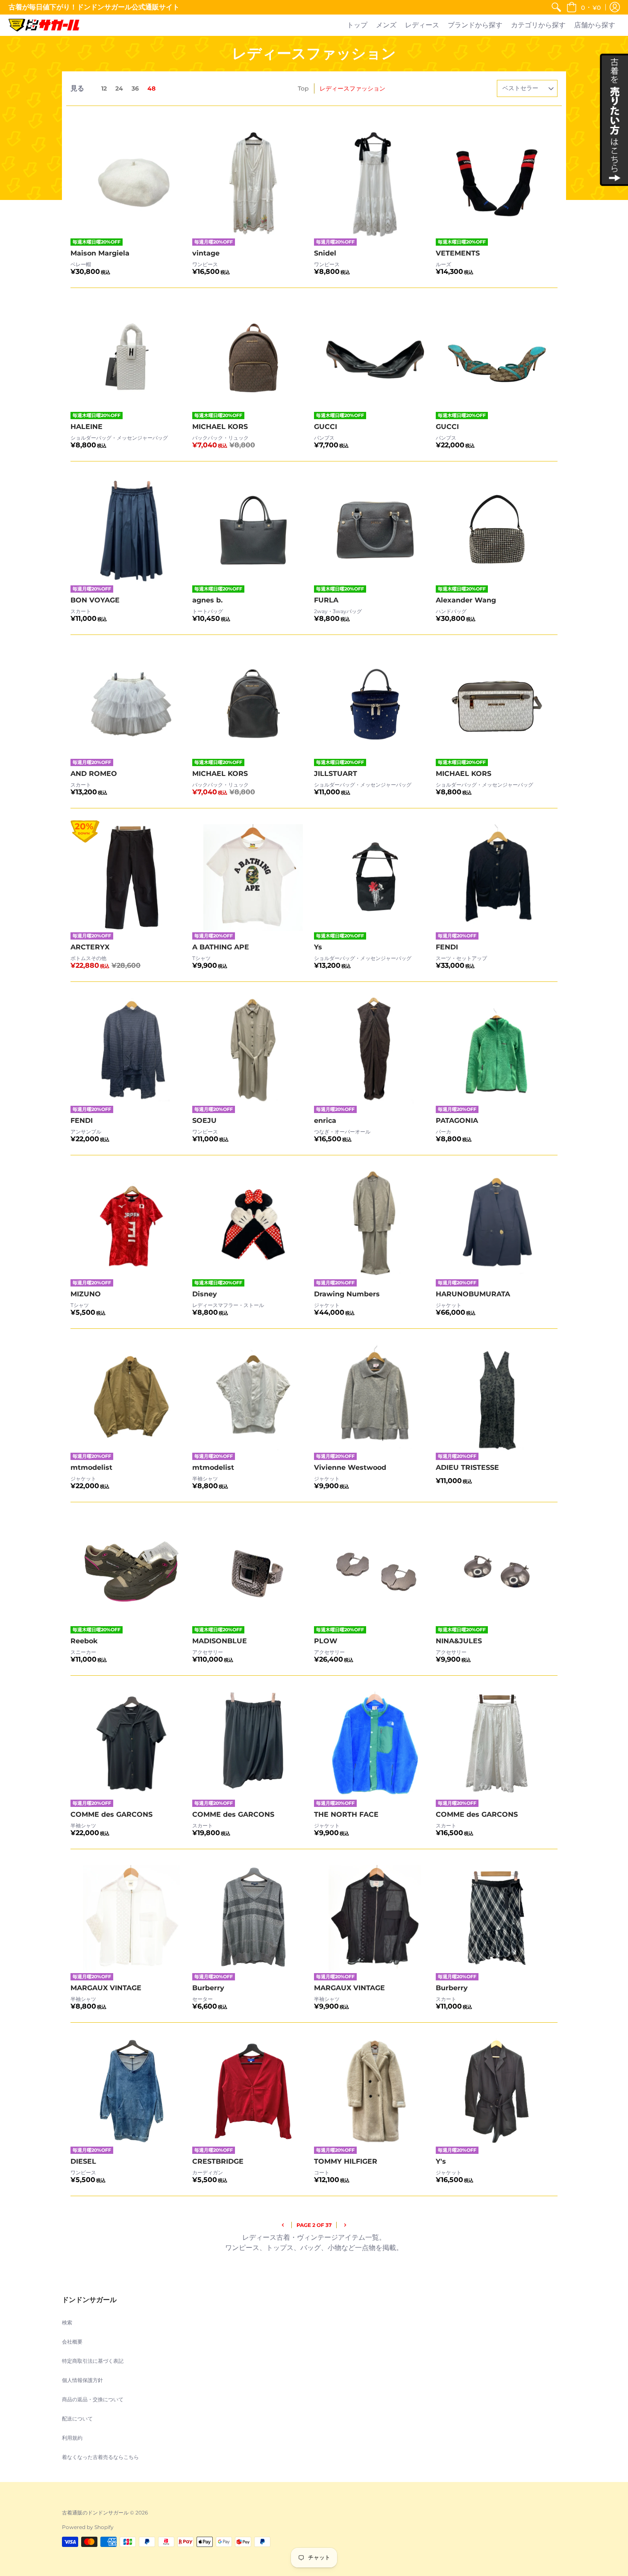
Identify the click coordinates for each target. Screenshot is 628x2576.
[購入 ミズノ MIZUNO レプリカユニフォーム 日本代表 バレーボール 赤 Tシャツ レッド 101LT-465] (131, 1225)
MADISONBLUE (220, 1641)
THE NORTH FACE (346, 1814)
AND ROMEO (94, 774)
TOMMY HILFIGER (346, 2161)
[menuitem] (556, 7)
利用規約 (72, 2438)
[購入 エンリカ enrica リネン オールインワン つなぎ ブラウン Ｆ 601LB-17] (375, 1051)
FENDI (447, 947)
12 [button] (104, 88)
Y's (441, 2161)
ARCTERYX (90, 947)
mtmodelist (91, 1467)
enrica (325, 1121)
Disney (205, 1294)
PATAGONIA (457, 1121)
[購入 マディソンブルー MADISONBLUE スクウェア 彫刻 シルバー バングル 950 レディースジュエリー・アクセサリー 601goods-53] (253, 1572)
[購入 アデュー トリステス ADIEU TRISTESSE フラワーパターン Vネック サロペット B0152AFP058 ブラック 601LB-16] (497, 1398)
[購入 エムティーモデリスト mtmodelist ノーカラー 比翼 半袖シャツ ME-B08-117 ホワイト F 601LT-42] (253, 1398)
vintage (206, 253)
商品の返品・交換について (93, 2399)
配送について (77, 2419)
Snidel (325, 253)
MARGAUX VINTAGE (106, 1988)
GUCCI (326, 427)
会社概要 (72, 2342)
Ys (318, 947)
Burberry (208, 1988)
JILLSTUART (336, 774)
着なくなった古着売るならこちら (100, 2457)
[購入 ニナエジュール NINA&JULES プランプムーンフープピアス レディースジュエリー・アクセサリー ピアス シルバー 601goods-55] (497, 1572)
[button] (584, 7)
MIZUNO (86, 1294)
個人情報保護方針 (82, 2380)
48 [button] (151, 88)
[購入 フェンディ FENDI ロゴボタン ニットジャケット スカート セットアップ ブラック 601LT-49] (497, 878)
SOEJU (204, 1121)
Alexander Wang (466, 600)
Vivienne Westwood (350, 1467)
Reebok (84, 1641)
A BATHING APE (221, 947)
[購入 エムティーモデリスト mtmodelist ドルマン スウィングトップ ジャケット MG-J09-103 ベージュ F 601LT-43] (131, 1398)
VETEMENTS (458, 253)
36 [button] (135, 88)
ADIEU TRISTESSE (467, 1467)
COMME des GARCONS (112, 1814)
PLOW (326, 1641)
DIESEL (83, 2161)
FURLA (326, 600)
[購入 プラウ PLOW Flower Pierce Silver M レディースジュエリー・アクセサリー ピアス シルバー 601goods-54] (375, 1572)
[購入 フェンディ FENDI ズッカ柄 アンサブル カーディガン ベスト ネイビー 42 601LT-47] (131, 1051)
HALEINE (87, 427)
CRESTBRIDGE (218, 2161)
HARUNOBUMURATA (473, 1294)
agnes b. (207, 600)
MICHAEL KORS (220, 427)
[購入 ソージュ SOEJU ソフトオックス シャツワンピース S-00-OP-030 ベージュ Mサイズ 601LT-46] (253, 1051)
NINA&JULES (459, 1641)
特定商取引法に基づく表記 (93, 2361)
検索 (67, 2322)
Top (303, 88)
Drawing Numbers (347, 1294)
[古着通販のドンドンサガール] (44, 25)
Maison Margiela (100, 253)
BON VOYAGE (95, 600)
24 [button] (119, 88)
